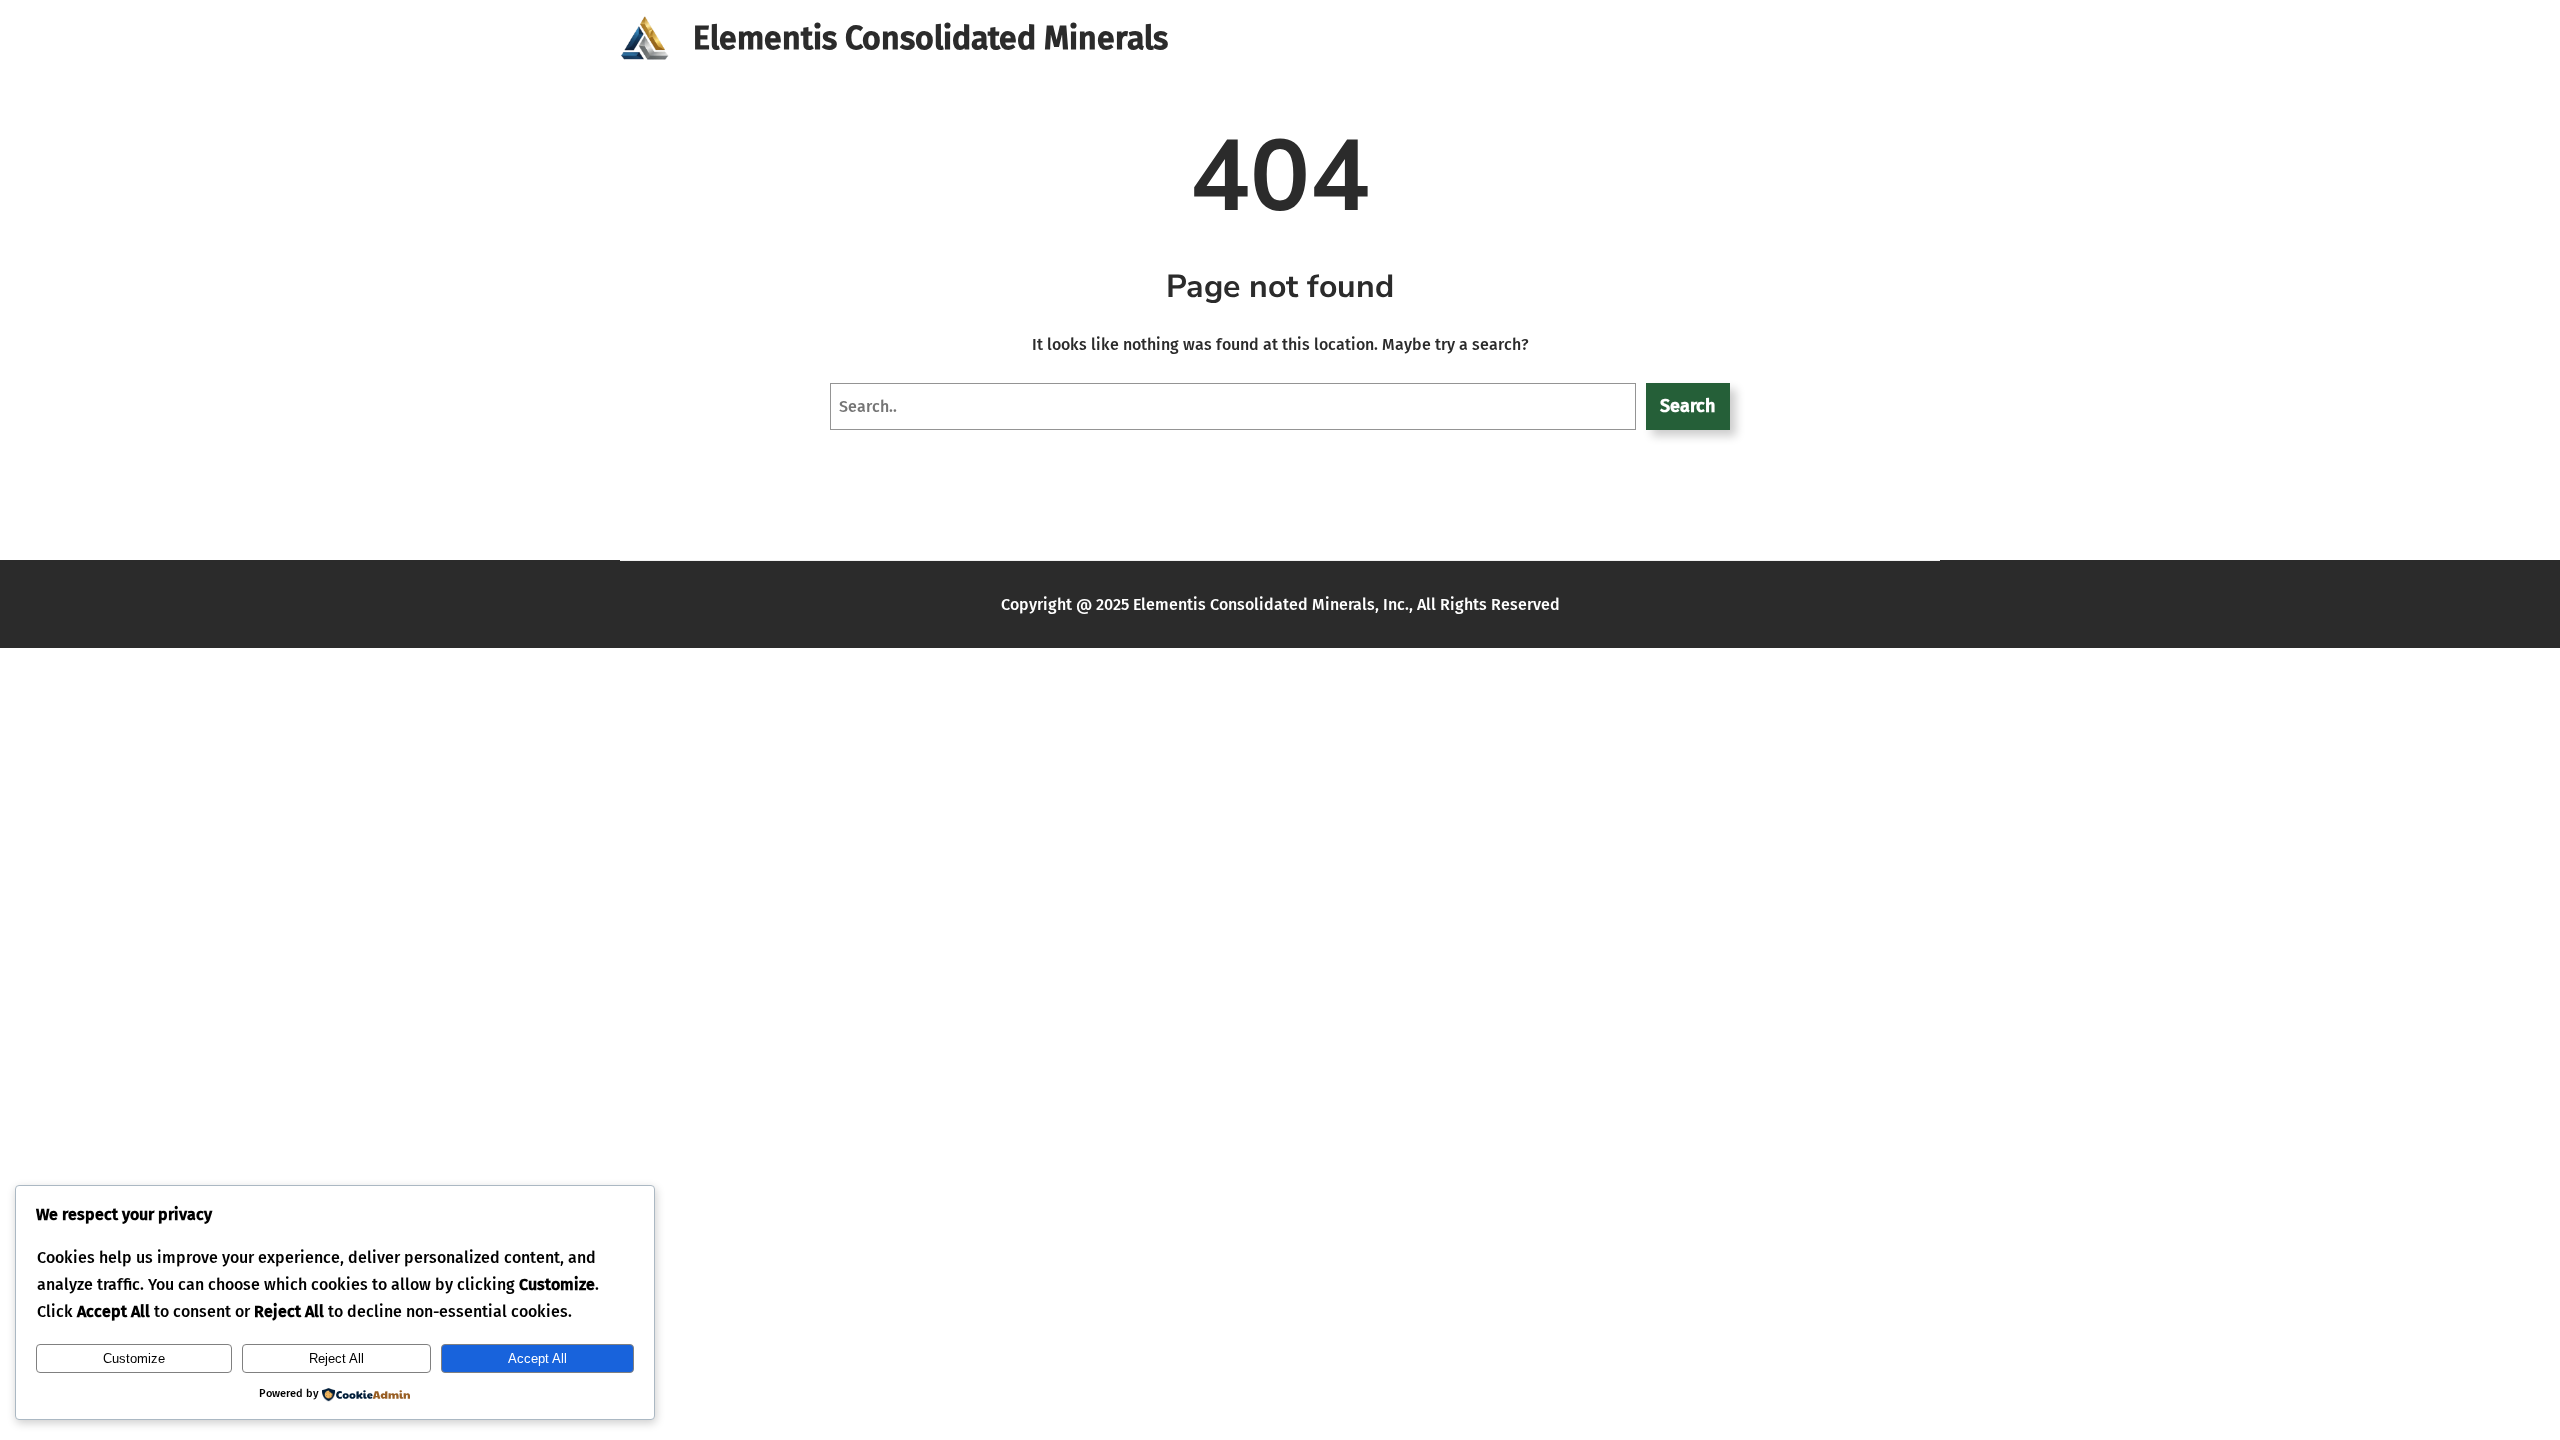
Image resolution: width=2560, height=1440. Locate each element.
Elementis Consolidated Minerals (930, 38)
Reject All (336, 1358)
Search (1687, 406)
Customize (134, 1358)
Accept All (537, 1358)
